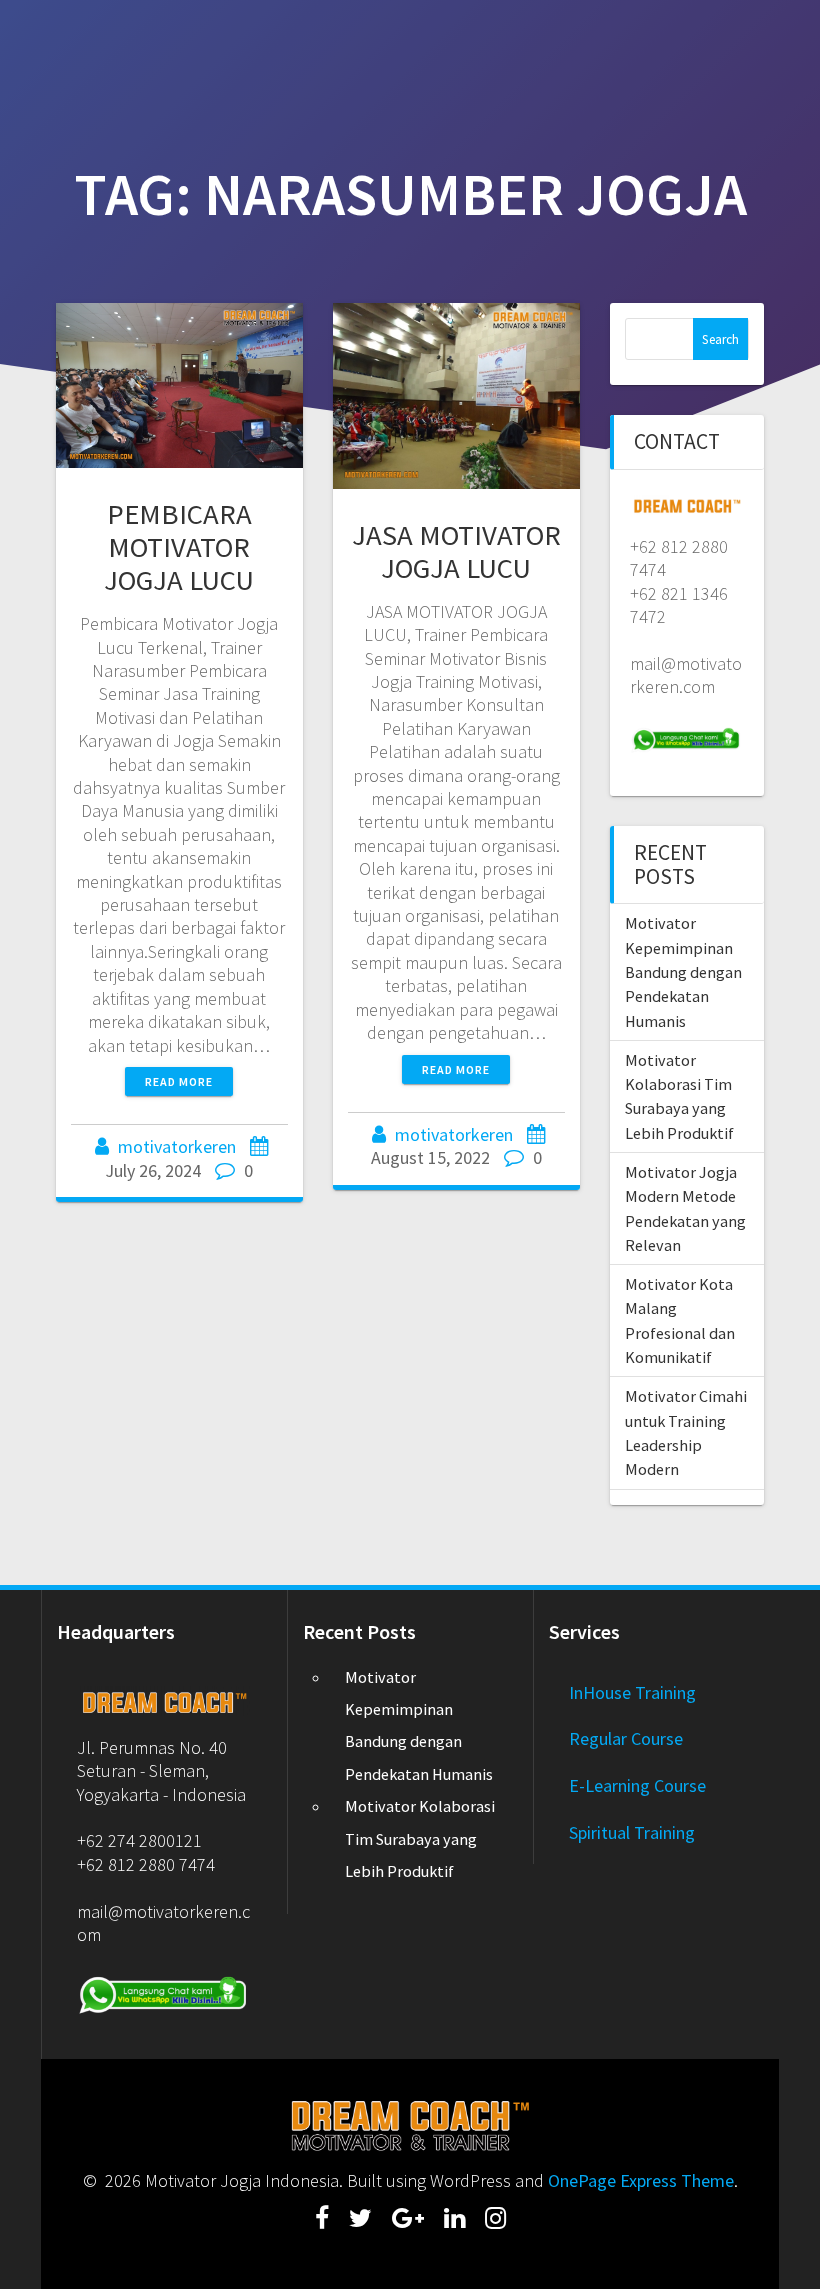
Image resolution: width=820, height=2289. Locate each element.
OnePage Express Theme (641, 2180)
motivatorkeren (177, 1146)
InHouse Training (632, 1692)
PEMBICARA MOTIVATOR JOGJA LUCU (179, 547)
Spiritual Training (632, 1832)
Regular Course (626, 1738)
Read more (179, 1081)
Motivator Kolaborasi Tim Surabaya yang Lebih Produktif (420, 1838)
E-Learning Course (637, 1785)
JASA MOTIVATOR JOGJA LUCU (456, 551)
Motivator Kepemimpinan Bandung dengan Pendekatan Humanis (683, 971)
